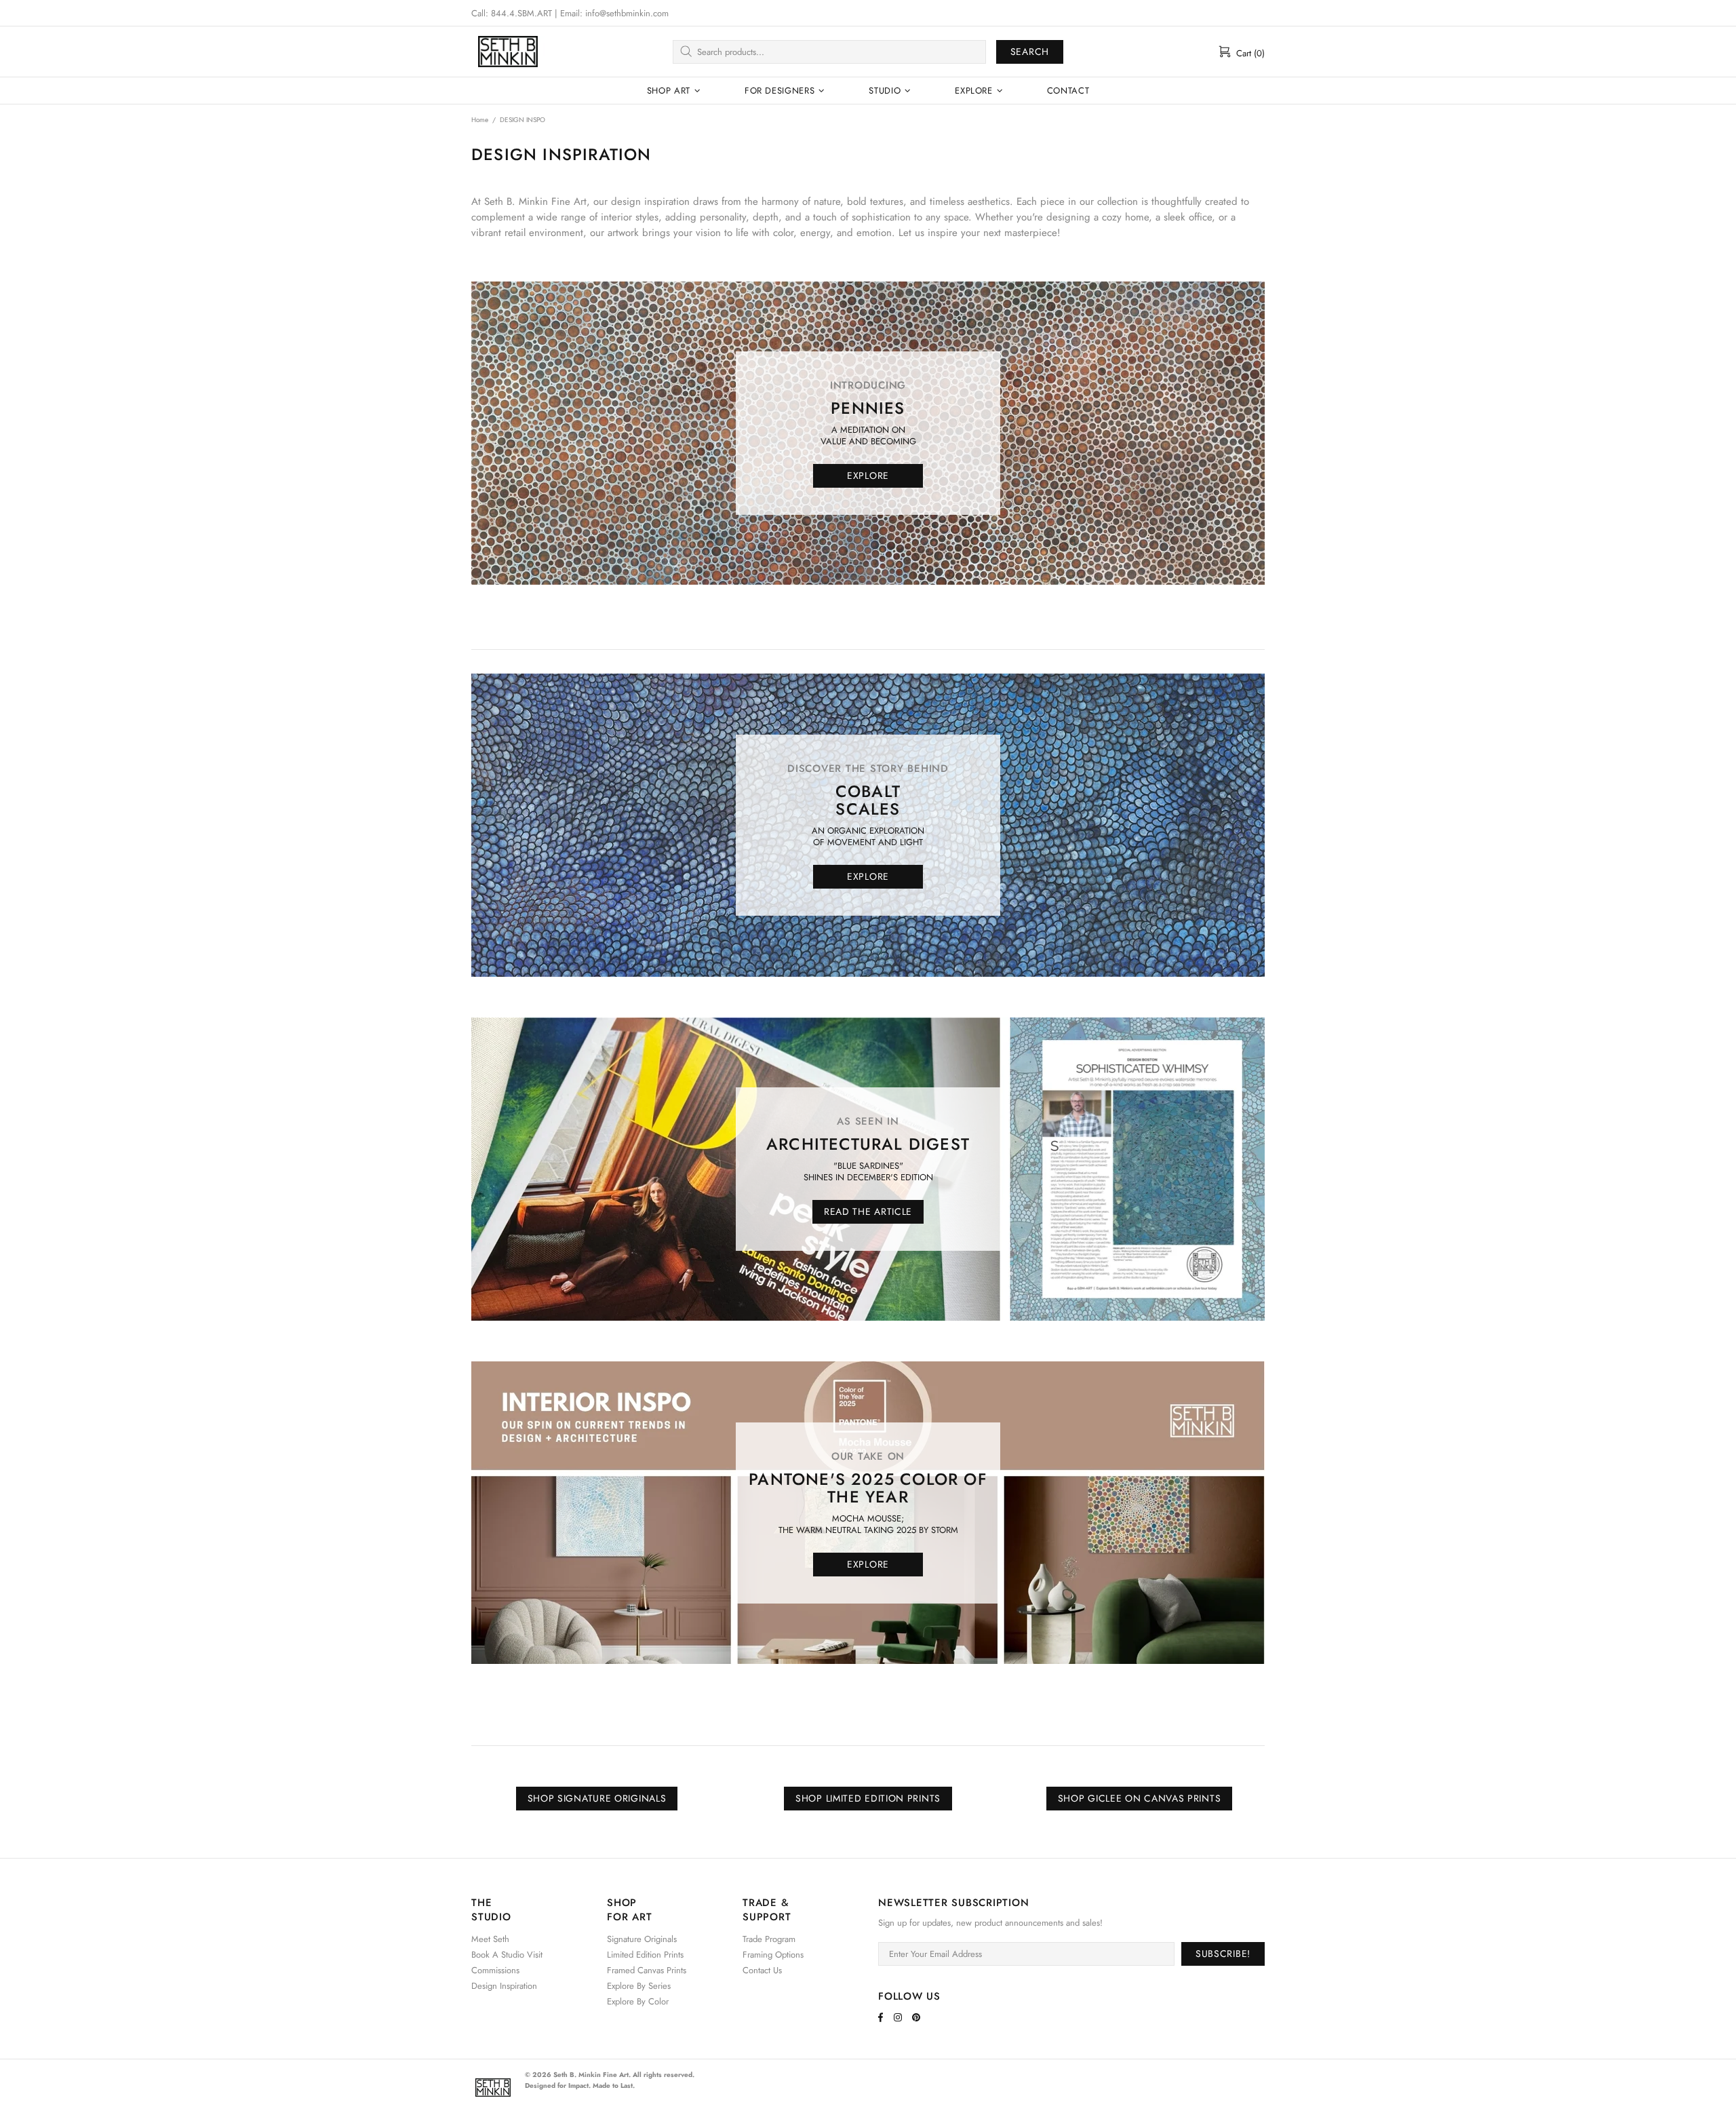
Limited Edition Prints (645, 1955)
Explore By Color (638, 2001)
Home (480, 120)
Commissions (495, 1970)
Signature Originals (642, 1939)
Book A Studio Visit (507, 1955)
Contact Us (762, 1970)
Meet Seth (490, 1939)
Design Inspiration (504, 1986)
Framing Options (773, 1955)
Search (1030, 52)
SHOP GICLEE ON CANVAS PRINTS (1140, 1798)
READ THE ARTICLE (868, 1211)
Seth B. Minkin (508, 52)
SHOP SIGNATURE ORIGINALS (597, 1798)
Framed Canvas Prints (647, 1970)
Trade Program (769, 1939)
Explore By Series (639, 1986)
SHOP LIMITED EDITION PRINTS (868, 1798)
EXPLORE (868, 476)
